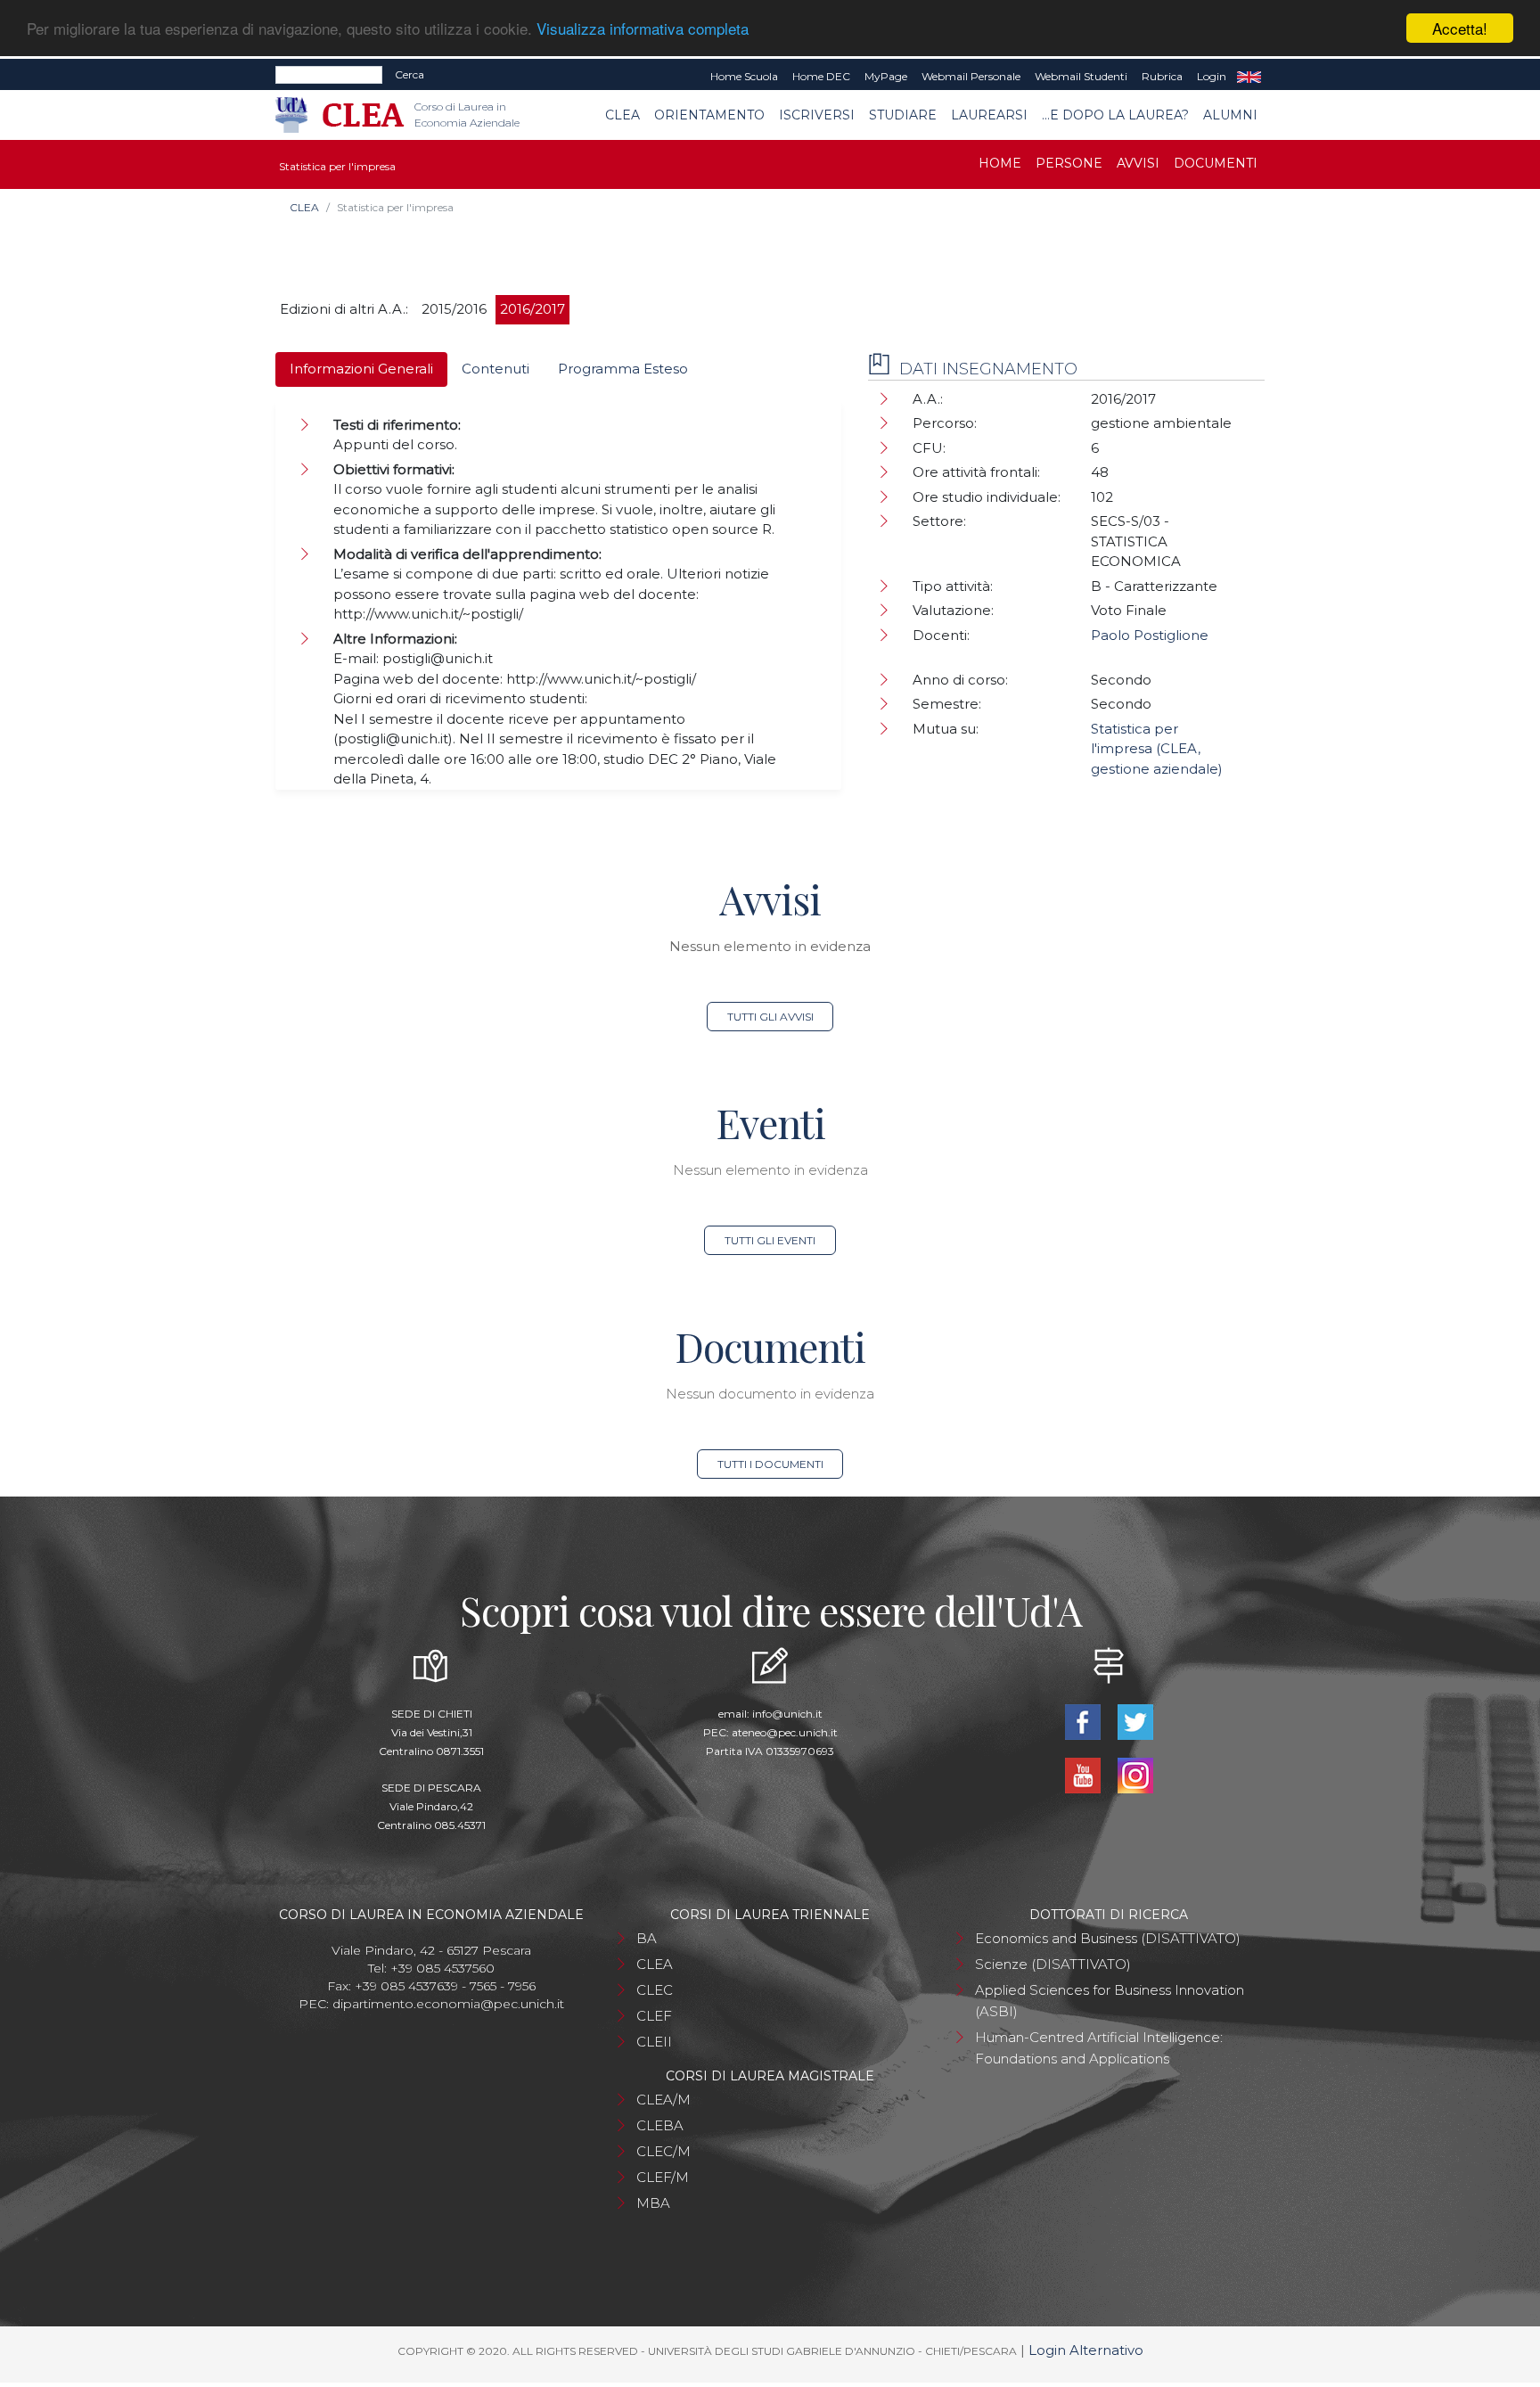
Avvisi (1138, 163)
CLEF (654, 2016)
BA (647, 1938)
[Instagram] (1135, 1774)
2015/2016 (454, 309)
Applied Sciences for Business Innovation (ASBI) (1110, 2001)
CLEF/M (663, 2177)
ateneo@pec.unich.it (785, 1732)
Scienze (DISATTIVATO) (1053, 1964)
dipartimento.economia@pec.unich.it (448, 2004)
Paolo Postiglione (1150, 635)
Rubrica (1162, 76)
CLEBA (660, 2125)
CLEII (654, 2042)
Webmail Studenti (1081, 76)
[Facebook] (1084, 1721)
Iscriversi (817, 115)
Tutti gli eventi (770, 1240)
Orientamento (709, 115)
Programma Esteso (623, 369)
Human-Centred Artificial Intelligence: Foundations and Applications (1099, 2048)
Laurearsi (989, 115)
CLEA (623, 115)
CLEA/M (664, 2100)
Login (1212, 76)
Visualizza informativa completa (643, 29)
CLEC (655, 1990)
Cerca (410, 74)
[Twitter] (1135, 1721)
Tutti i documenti (770, 1464)
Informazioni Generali (361, 369)
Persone (1069, 163)
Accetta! (1460, 28)
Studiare (903, 115)
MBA (653, 2203)
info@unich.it (787, 1714)
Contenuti (496, 369)
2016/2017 (532, 309)
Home (1000, 163)
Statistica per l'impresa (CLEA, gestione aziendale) (1157, 749)
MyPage (886, 76)
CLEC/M (664, 2151)
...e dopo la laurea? (1115, 115)
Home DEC (821, 76)
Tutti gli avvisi (770, 1017)
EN (1249, 77)
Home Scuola (744, 76)
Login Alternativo (1086, 2350)
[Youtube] (1084, 1774)
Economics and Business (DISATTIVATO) (1108, 1938)
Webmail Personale (971, 76)
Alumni (1230, 115)
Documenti (1216, 163)
